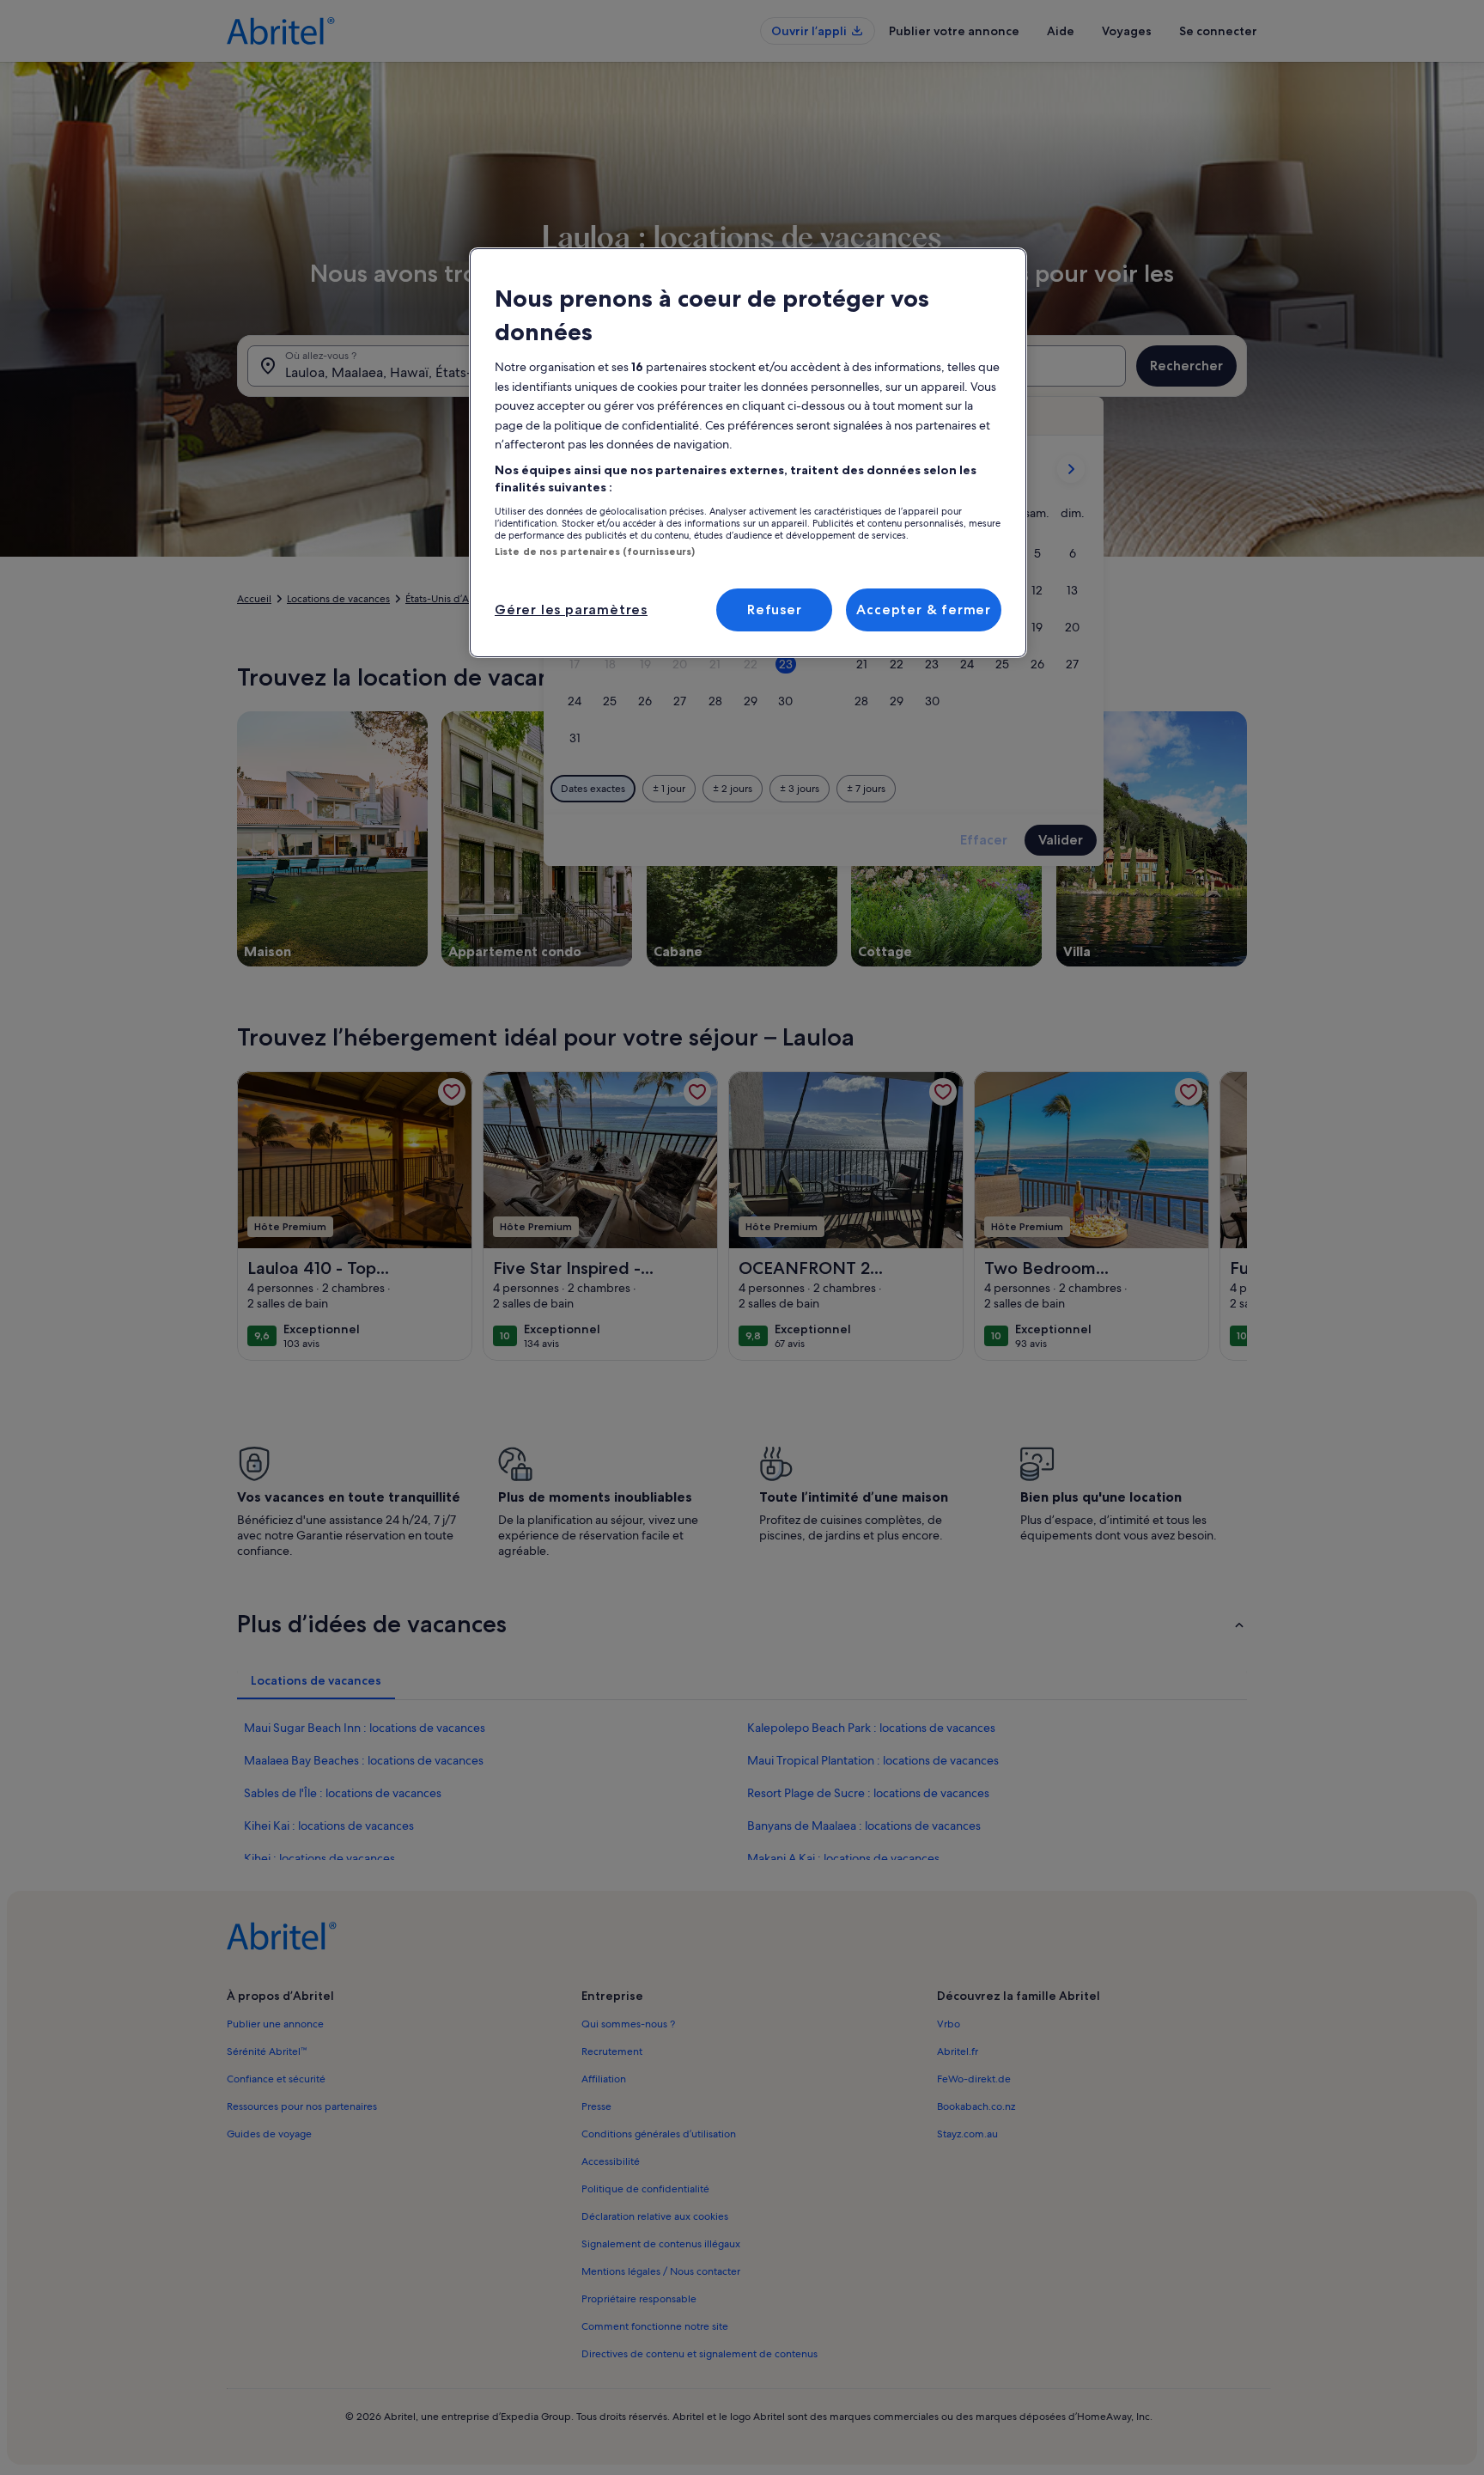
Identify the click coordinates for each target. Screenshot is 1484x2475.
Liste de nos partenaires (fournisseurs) (595, 552)
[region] (748, 453)
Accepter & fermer (924, 610)
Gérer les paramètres (571, 610)
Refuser (775, 610)
